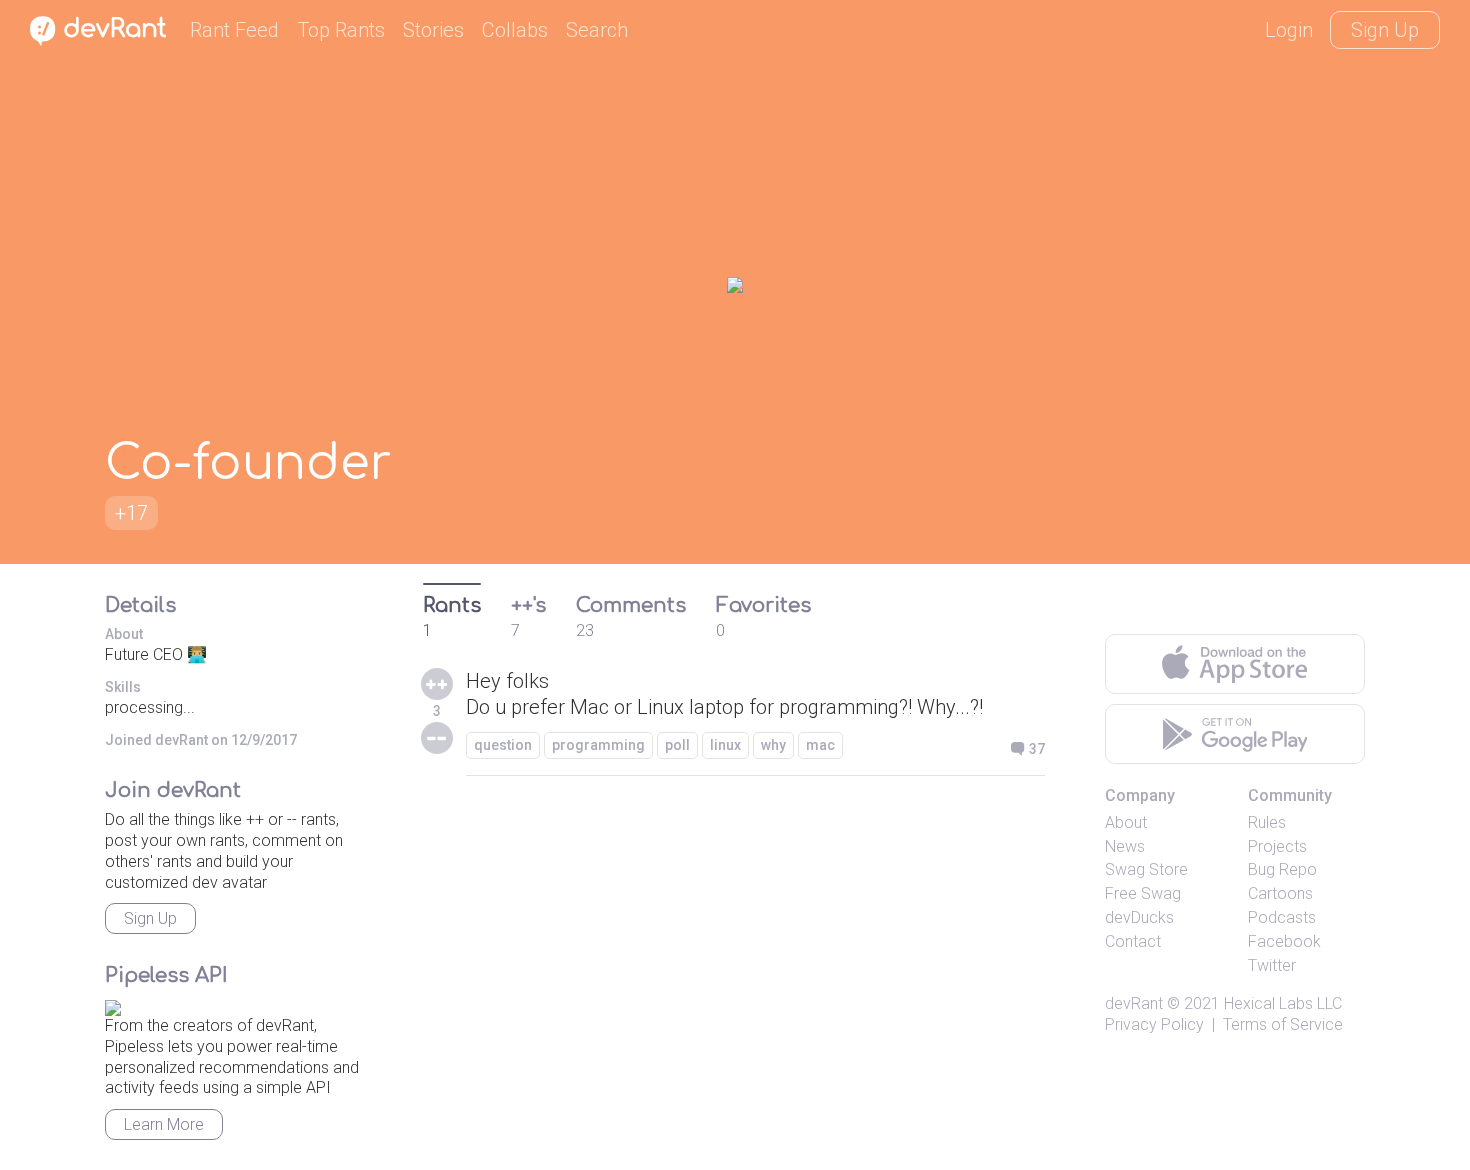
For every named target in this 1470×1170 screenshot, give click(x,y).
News (1125, 846)
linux (725, 745)
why (773, 745)
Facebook (1284, 941)
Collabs (515, 30)
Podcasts (1282, 917)
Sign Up (1385, 30)
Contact (1133, 941)
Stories (433, 30)
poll (677, 745)
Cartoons (1280, 893)
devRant (1134, 1003)
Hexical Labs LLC (1283, 1003)
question (503, 745)
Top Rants (341, 30)
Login (1289, 30)
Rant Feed (234, 30)
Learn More (164, 1124)
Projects (1277, 846)
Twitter (1272, 965)
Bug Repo (1282, 869)
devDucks (1139, 917)
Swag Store (1146, 869)
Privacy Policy (1154, 1024)
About (1126, 822)
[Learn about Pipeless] (113, 1004)
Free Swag (1143, 893)
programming (598, 745)
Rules (1267, 822)
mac (820, 745)
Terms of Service (1283, 1024)
